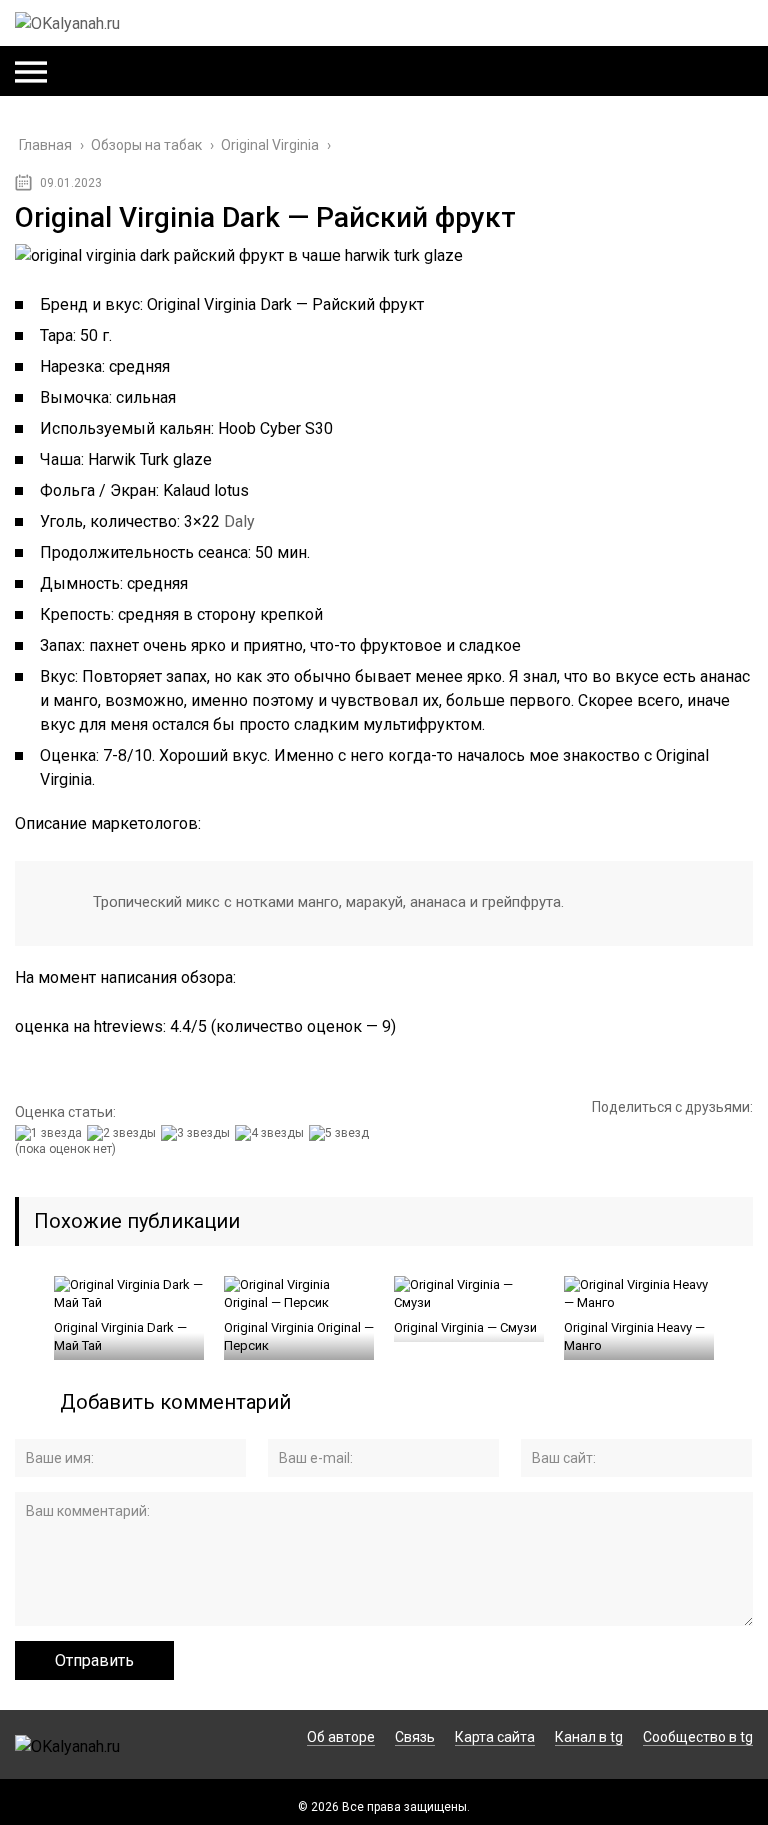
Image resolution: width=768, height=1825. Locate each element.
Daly (239, 521)
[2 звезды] (124, 1133)
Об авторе (341, 1737)
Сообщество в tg (698, 1737)
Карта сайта (495, 1737)
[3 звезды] (198, 1133)
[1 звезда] (51, 1133)
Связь (415, 1737)
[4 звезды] (272, 1133)
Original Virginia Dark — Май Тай (120, 1336)
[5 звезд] (341, 1133)
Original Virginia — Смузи (465, 1327)
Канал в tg (589, 1737)
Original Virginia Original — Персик (299, 1336)
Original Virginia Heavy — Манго (634, 1336)
